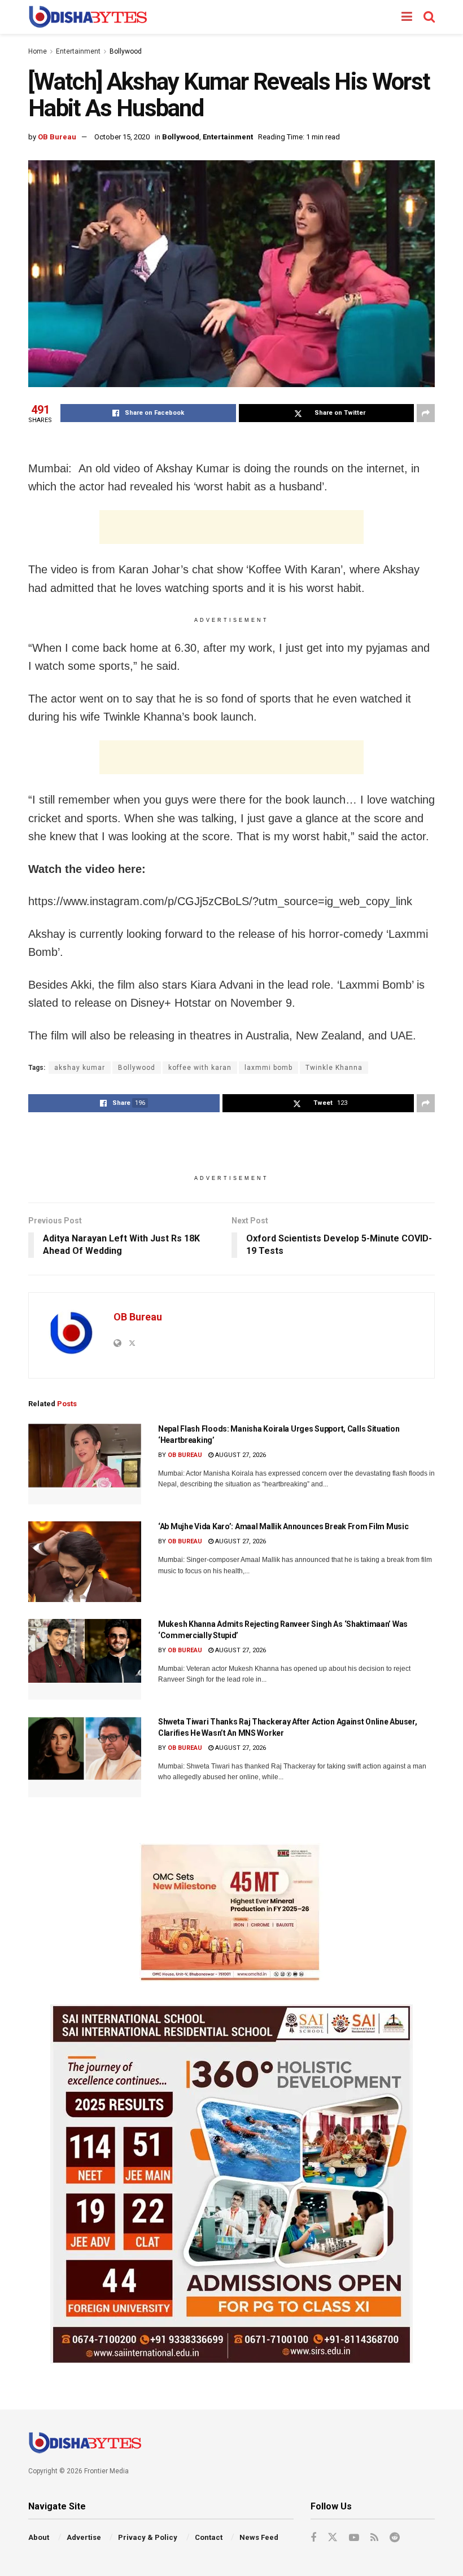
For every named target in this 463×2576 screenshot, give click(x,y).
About (39, 2537)
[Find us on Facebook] (313, 2538)
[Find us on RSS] (374, 2538)
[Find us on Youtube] (354, 2538)
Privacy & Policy (148, 2537)
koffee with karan (200, 1068)
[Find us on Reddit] (395, 2538)
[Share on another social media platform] (426, 413)
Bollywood (126, 51)
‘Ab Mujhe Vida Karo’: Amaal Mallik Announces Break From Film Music (283, 1526)
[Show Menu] (407, 17)
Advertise (84, 2537)
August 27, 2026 (240, 1455)
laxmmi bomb (268, 1068)
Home (38, 51)
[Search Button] (429, 17)
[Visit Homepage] (88, 17)
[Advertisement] (231, 527)
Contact (209, 2537)
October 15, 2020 (122, 137)
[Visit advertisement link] (231, 1912)
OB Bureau (57, 137)
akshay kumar (80, 1068)
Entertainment (78, 51)
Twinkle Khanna (334, 1068)
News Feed (259, 2537)
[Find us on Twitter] (333, 2538)
